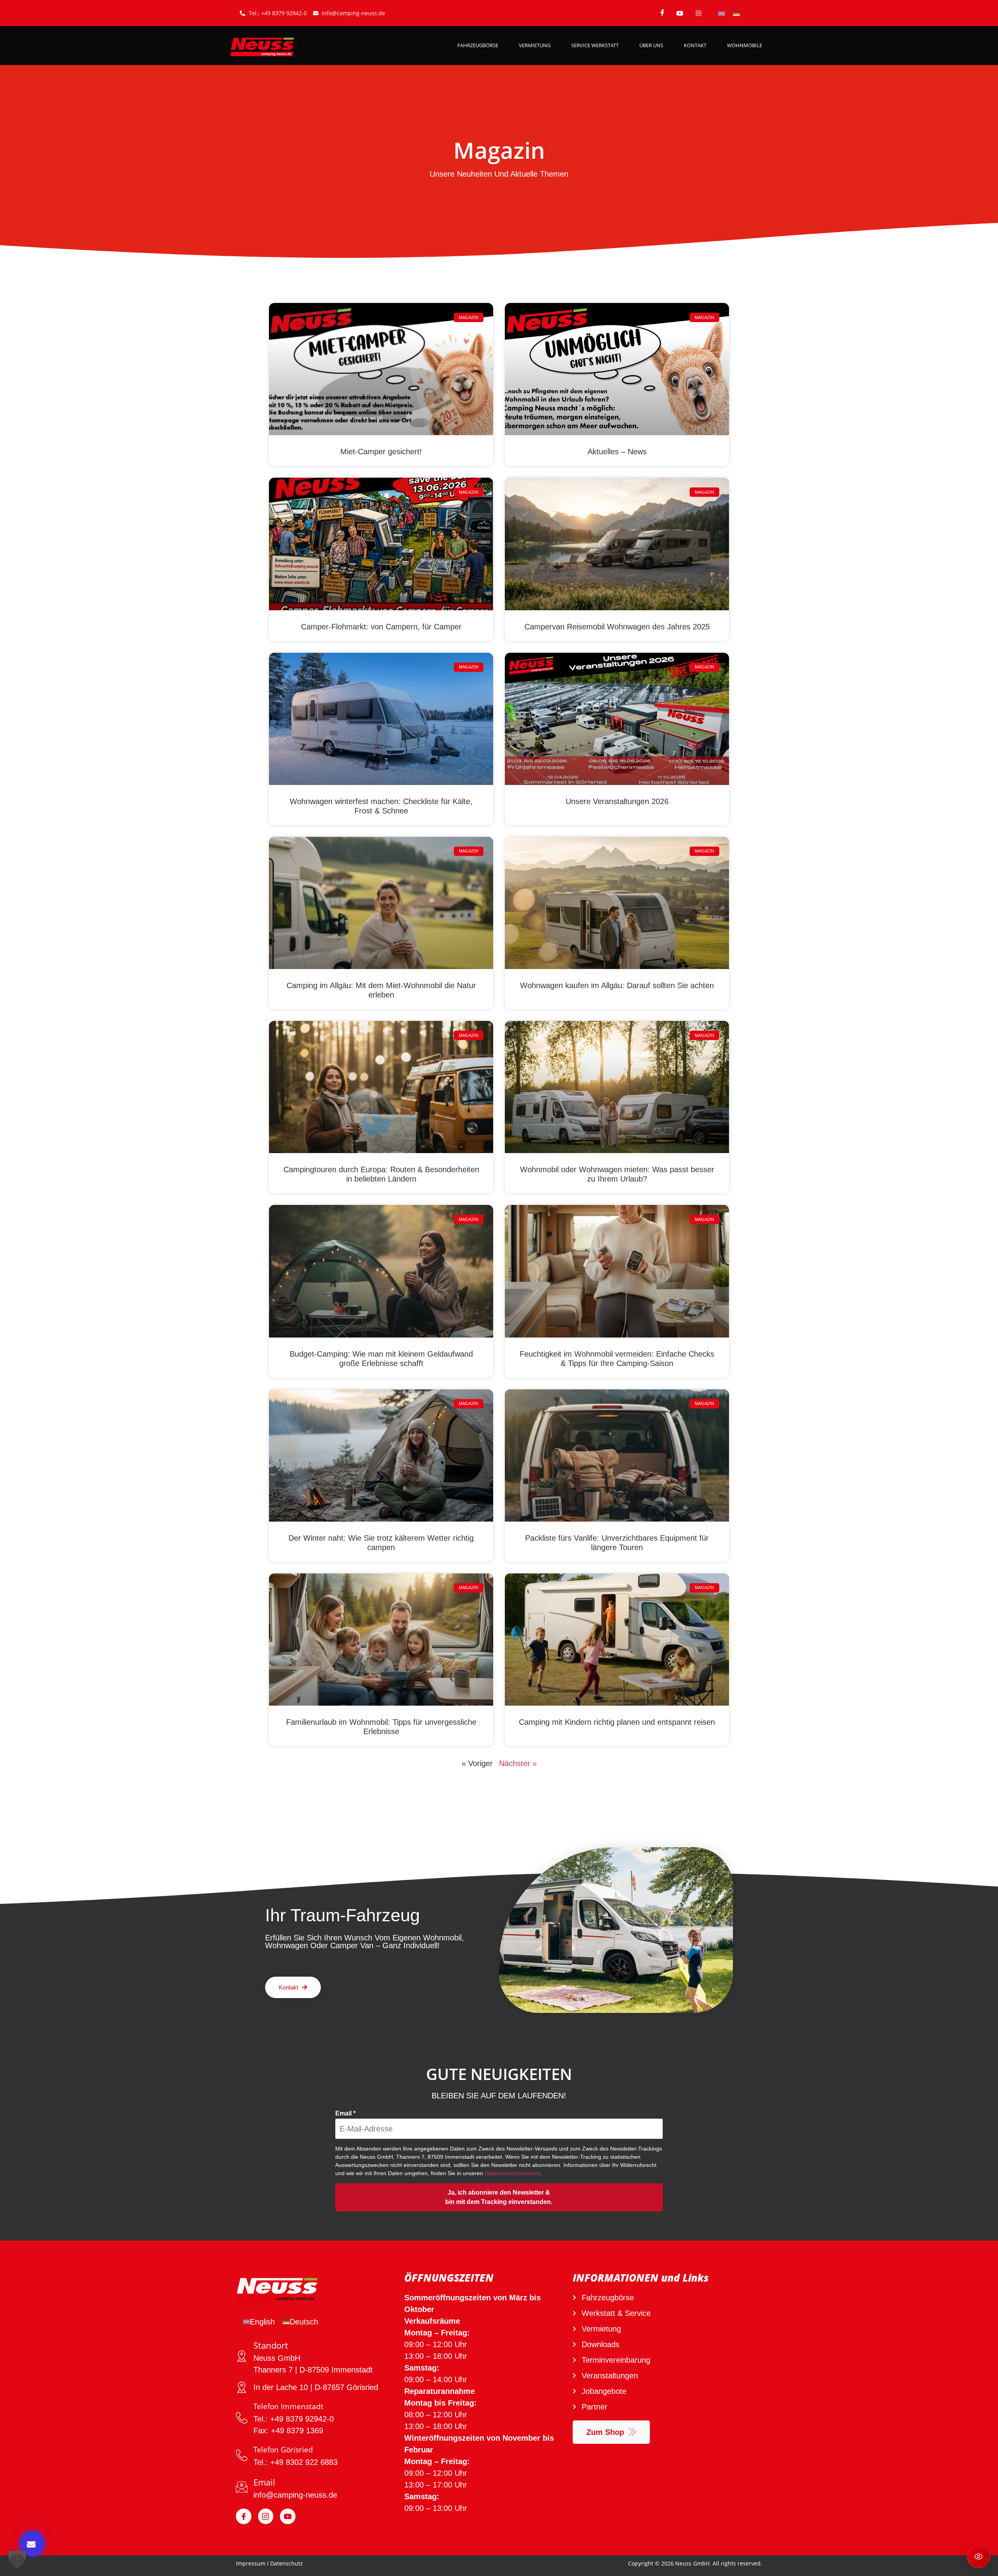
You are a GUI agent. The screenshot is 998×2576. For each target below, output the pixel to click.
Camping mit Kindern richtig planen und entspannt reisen (617, 1722)
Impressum (251, 2563)
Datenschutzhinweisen (512, 2173)
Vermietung (535, 45)
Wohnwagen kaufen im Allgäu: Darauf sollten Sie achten (617, 985)
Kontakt (695, 45)
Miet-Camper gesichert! (381, 452)
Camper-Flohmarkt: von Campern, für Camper (381, 627)
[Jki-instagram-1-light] (266, 2516)
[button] (17, 2559)
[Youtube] (288, 2516)
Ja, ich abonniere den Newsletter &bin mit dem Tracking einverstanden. (499, 2197)
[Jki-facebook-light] (244, 2516)
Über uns (651, 45)
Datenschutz (287, 2563)
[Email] (242, 2487)
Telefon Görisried (283, 2450)
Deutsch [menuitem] (304, 2322)
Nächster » (518, 1763)
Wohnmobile (745, 45)
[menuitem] (722, 13)
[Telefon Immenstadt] (242, 2418)
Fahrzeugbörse (478, 45)
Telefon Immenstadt (288, 2406)
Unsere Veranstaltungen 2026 (617, 801)
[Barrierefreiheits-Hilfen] (979, 2557)
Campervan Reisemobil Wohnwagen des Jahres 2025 (617, 627)
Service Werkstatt (595, 45)
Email (345, 2114)
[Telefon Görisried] (242, 2455)
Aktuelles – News (617, 452)
